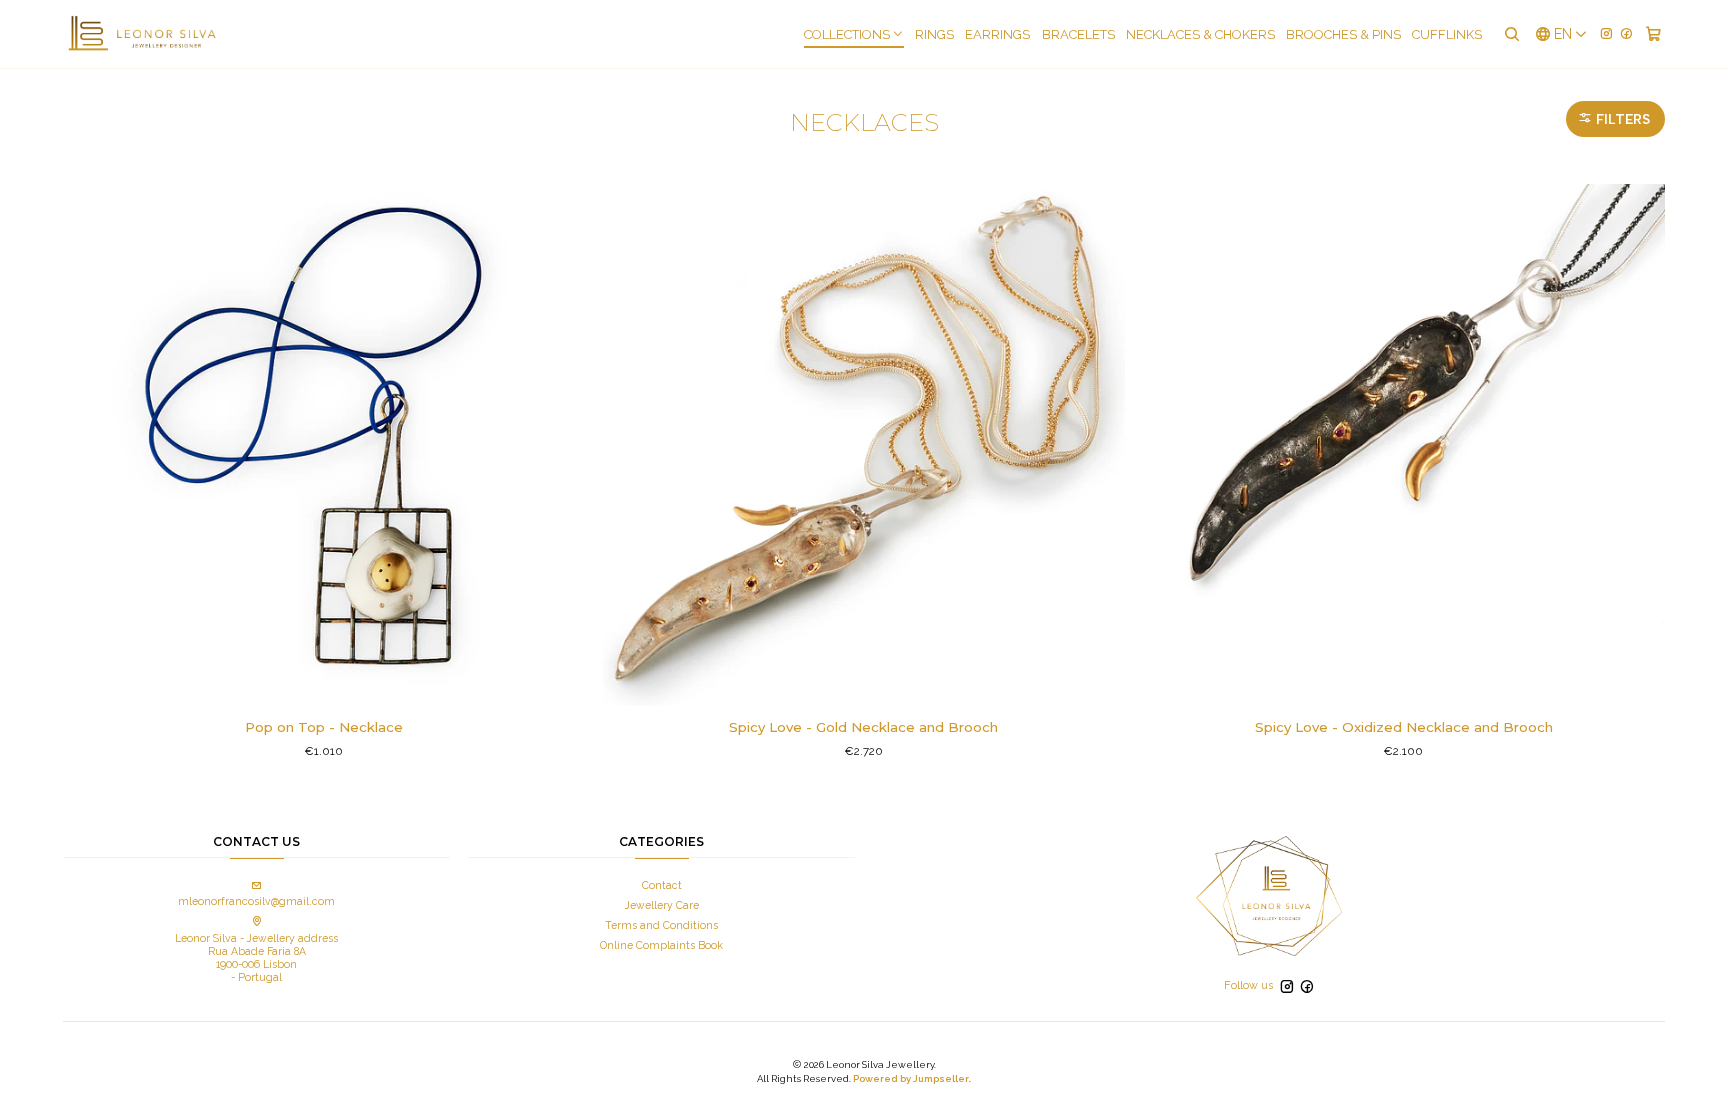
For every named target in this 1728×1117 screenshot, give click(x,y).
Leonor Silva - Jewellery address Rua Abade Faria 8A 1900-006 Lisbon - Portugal (256, 957)
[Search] (1511, 34)
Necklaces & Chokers (1200, 34)
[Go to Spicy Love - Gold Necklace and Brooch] (864, 445)
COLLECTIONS (847, 34)
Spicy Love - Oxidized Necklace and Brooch (1404, 727)
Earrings (997, 34)
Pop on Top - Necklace (324, 727)
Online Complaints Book (661, 945)
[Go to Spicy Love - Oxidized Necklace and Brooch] (1404, 445)
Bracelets (1078, 34)
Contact (662, 885)
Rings (934, 34)
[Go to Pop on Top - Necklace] (324, 445)
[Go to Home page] (141, 34)
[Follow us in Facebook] (1626, 33)
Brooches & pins (1343, 34)
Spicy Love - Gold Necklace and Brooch (863, 727)
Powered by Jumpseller (911, 1078)
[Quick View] (558, 445)
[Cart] (1653, 34)
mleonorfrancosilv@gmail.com (256, 901)
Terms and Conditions (661, 925)
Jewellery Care (662, 905)
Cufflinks (1447, 34)
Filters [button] (1621, 119)
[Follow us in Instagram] (1606, 33)
